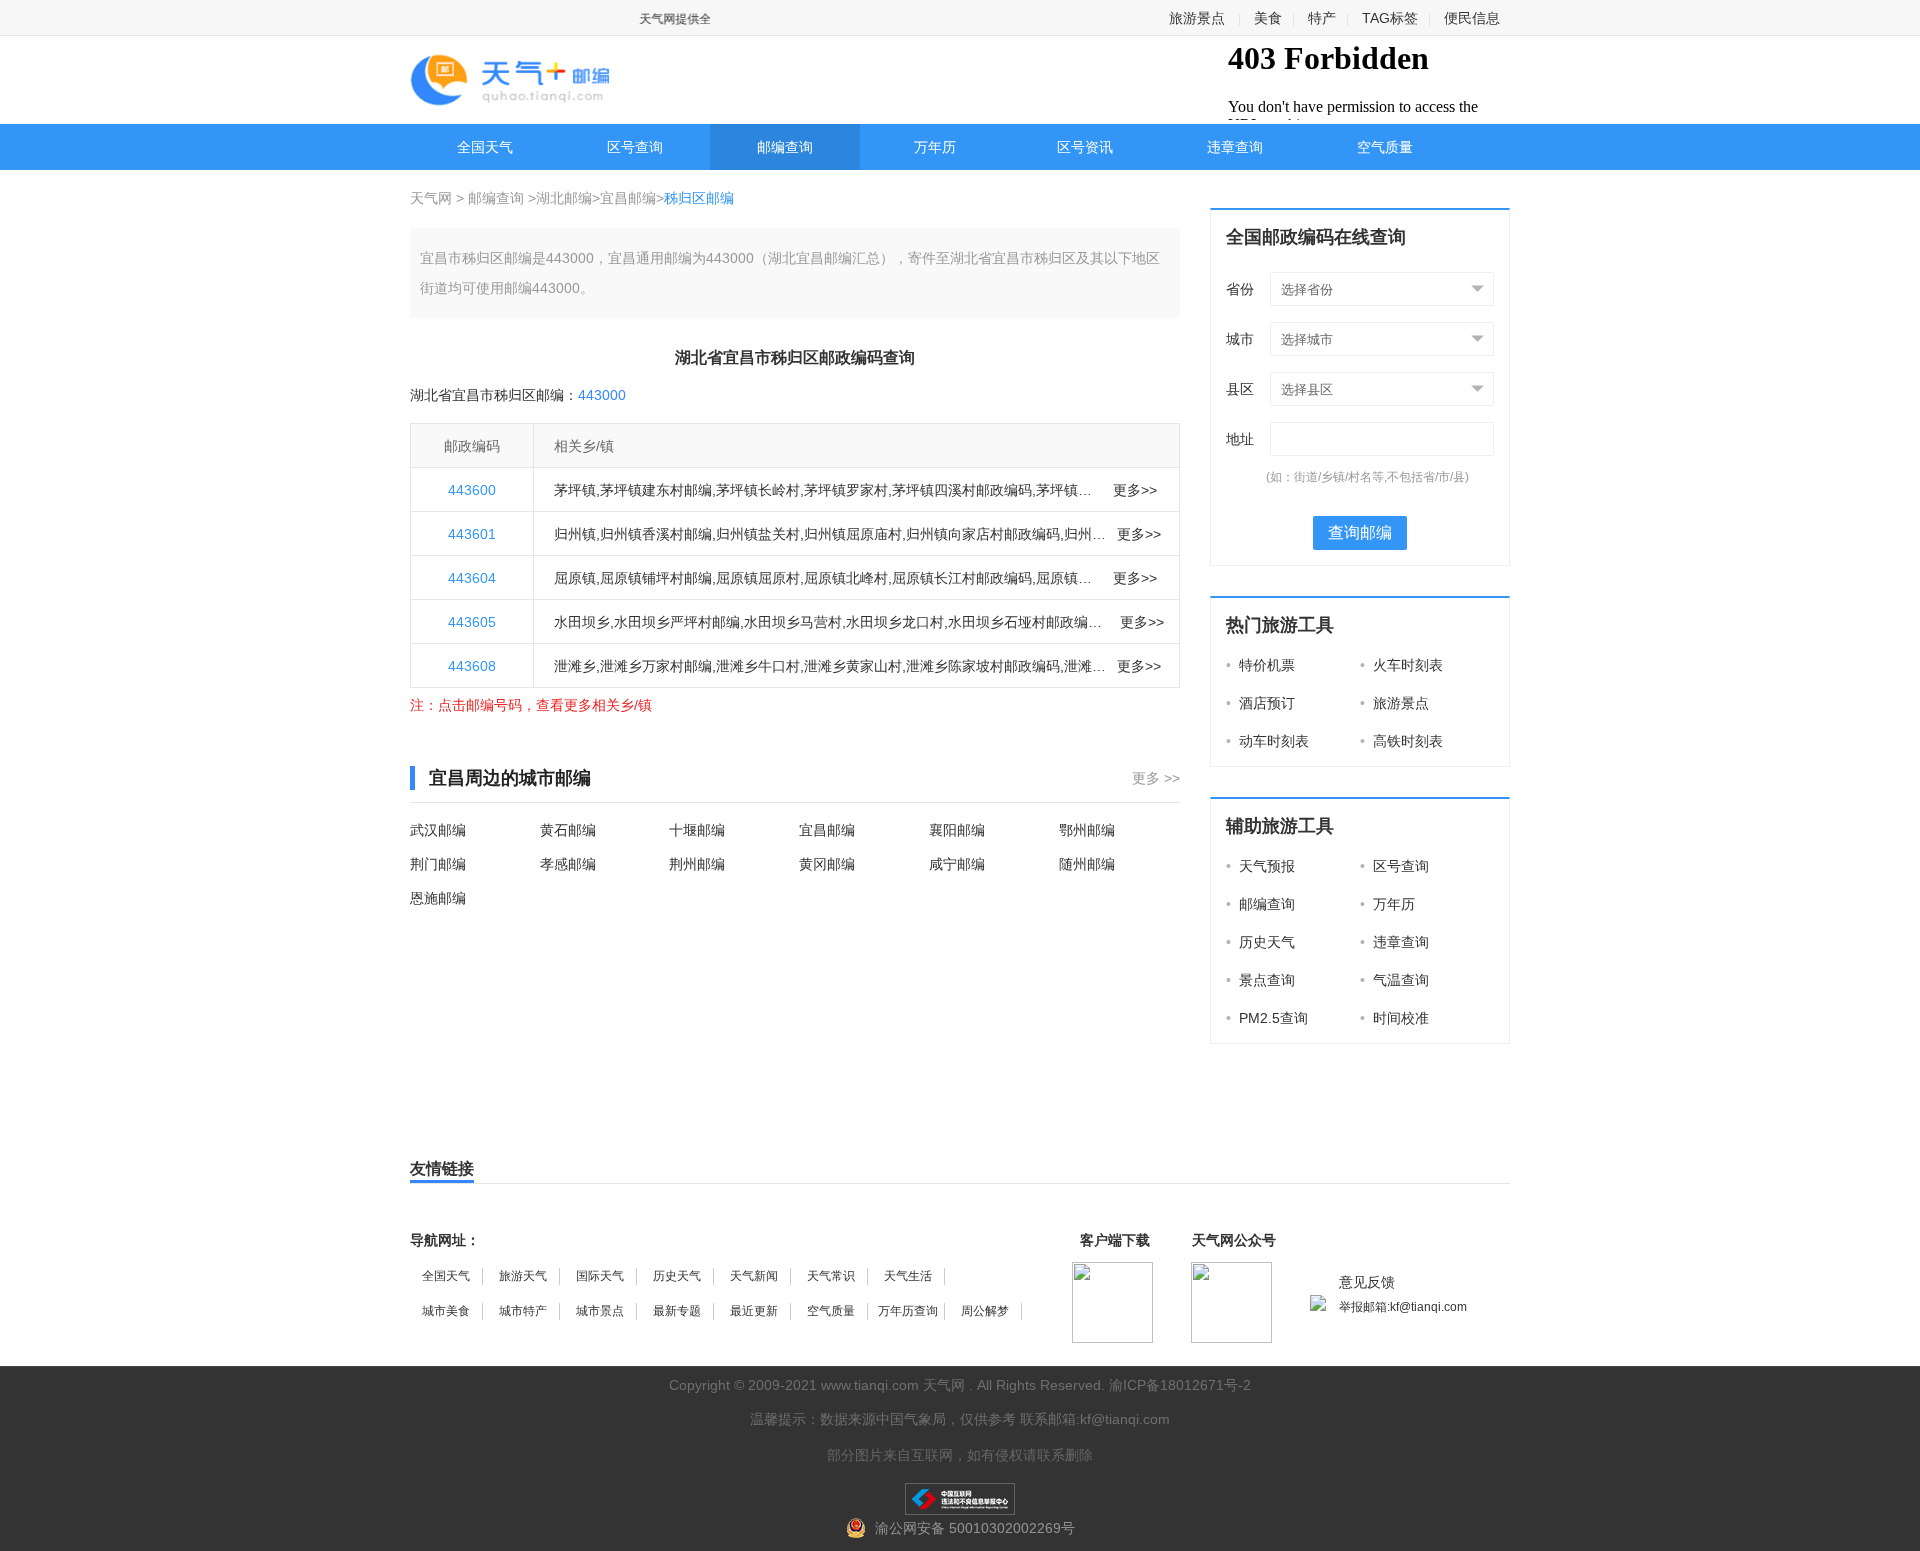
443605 (472, 622)
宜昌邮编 (628, 198)
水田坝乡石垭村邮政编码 (1025, 622)
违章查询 (1235, 147)
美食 (1268, 18)
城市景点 (600, 1311)
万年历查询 (908, 1311)
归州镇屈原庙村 (853, 534)
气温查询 (1394, 980)
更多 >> (1156, 778)
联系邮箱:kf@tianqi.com (1095, 1419)
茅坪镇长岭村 (758, 490)
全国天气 (485, 147)
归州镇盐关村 (758, 534)
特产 (1322, 18)
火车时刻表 (1401, 665)
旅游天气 (523, 1276)
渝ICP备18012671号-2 (1180, 1385)
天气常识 (831, 1276)
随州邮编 (1087, 864)
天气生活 (908, 1276)
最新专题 (677, 1311)
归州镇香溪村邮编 (656, 534)
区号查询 (635, 147)
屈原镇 (575, 578)
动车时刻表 (1267, 741)
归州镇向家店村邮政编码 (983, 534)
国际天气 (600, 1276)
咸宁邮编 (957, 864)
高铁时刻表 (1401, 741)
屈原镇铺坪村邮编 (656, 578)
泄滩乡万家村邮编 (656, 666)
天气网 (433, 198)
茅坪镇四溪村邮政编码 (962, 490)
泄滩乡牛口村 (758, 666)
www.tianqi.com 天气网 (893, 1385)
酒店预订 (1260, 703)
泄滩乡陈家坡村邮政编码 (983, 666)
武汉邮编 (438, 830)
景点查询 (1260, 980)
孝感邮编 (568, 864)
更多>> (1135, 490)
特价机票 (1260, 665)
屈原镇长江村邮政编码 (962, 578)
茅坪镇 (575, 490)
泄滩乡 (575, 666)
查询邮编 (1360, 532)
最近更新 (754, 1311)
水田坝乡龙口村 (895, 622)
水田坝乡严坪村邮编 (677, 622)
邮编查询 (785, 147)
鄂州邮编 (1087, 830)
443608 (472, 666)
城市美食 (446, 1311)
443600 (472, 490)
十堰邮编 (697, 830)
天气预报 (1260, 866)
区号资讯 (1085, 147)
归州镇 (575, 534)
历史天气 (1260, 942)
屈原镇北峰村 (846, 578)
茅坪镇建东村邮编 (656, 490)
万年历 (935, 147)
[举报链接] (960, 1499)
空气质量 (1385, 147)
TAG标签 (1390, 18)
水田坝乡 (582, 622)
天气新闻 (754, 1276)
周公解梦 (985, 1311)
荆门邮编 (438, 864)
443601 (472, 534)
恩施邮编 (438, 898)
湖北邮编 (564, 198)
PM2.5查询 (1267, 1018)
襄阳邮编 (957, 830)
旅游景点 (1197, 18)
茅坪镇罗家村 (846, 490)
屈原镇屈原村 (758, 578)
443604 (472, 578)
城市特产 (523, 1311)
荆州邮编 (697, 864)
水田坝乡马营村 (793, 622)
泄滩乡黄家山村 (853, 666)
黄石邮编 (568, 830)
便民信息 (1472, 18)
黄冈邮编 (827, 864)
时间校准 (1394, 1018)
